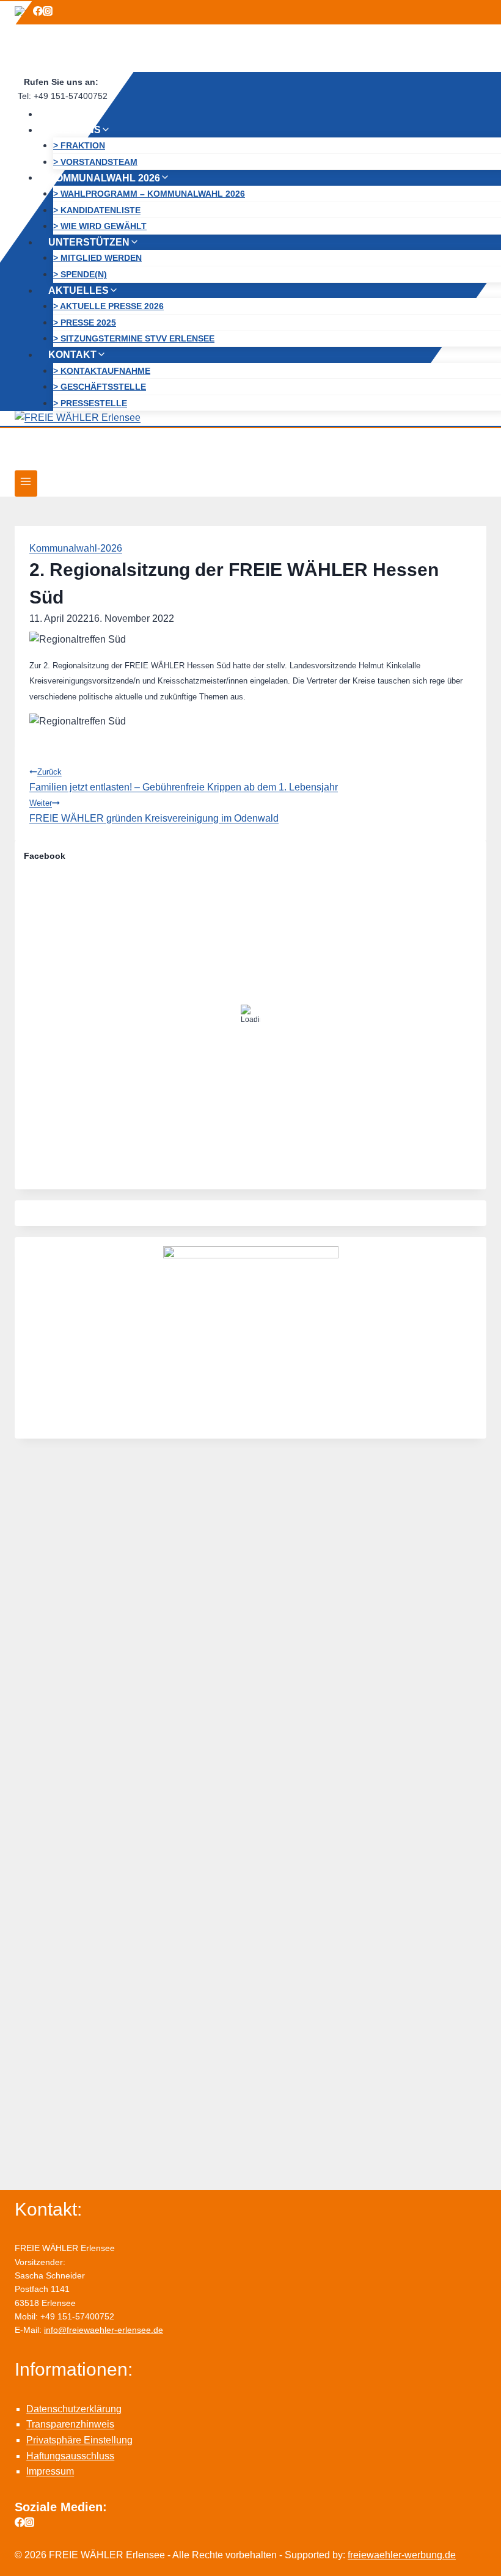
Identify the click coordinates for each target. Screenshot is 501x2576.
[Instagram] (48, 13)
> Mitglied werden (97, 258)
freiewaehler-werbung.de (402, 2555)
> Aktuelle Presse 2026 (108, 306)
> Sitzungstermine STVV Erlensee (134, 338)
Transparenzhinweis (70, 2424)
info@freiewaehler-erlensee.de (104, 2330)
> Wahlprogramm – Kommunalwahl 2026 (149, 194)
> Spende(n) (80, 274)
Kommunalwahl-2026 (76, 548)
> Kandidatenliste (97, 210)
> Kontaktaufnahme (102, 371)
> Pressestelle (90, 403)
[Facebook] (38, 13)
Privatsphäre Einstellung (79, 2440)
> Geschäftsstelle (100, 387)
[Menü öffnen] (26, 483)
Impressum (50, 2471)
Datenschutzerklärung (74, 2409)
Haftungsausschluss (70, 2456)
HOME (63, 114)
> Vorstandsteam (95, 162)
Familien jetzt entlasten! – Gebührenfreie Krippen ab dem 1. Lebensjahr (184, 780)
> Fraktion (79, 145)
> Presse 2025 (85, 323)
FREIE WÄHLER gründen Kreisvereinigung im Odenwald (154, 811)
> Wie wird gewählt (100, 226)
